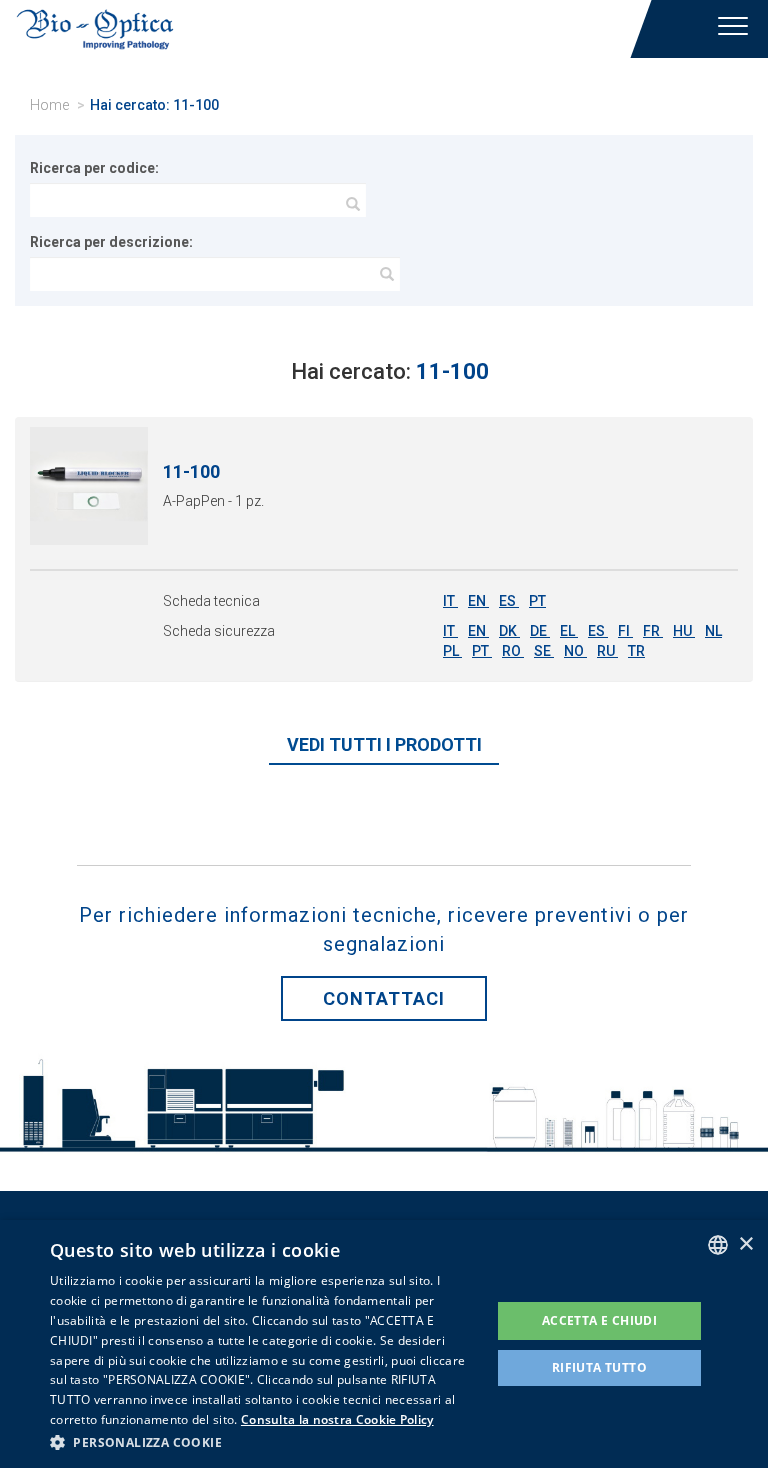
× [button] (745, 1244)
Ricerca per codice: (94, 168)
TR (636, 651)
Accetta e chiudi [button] (599, 1320)
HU (684, 631)
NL (713, 631)
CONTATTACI (384, 998)
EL (569, 631)
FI (625, 631)
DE (540, 631)
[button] (264, 1441)
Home (49, 105)
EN (478, 601)
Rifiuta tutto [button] (599, 1367)
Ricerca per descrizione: (111, 242)
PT (537, 601)
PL (452, 651)
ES (509, 601)
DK (509, 631)
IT (450, 601)
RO (513, 651)
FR (653, 631)
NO (575, 651)
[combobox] (718, 1245)
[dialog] (384, 1344)
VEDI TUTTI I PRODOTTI (384, 744)
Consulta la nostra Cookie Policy (337, 1419)
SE (544, 651)
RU (607, 651)
